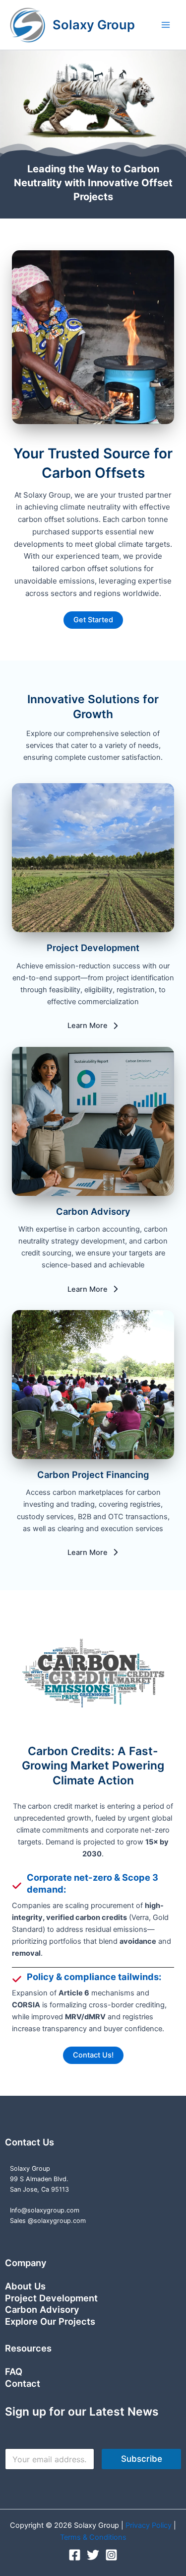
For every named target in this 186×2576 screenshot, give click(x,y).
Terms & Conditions (93, 2537)
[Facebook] (75, 2555)
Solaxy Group (94, 25)
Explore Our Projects (50, 2321)
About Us (25, 2286)
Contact (23, 2383)
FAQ (14, 2371)
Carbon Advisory (42, 2309)
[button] (93, 620)
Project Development (51, 2298)
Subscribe (142, 2459)
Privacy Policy (150, 2525)
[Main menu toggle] (166, 25)
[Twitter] (93, 2555)
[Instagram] (111, 2555)
